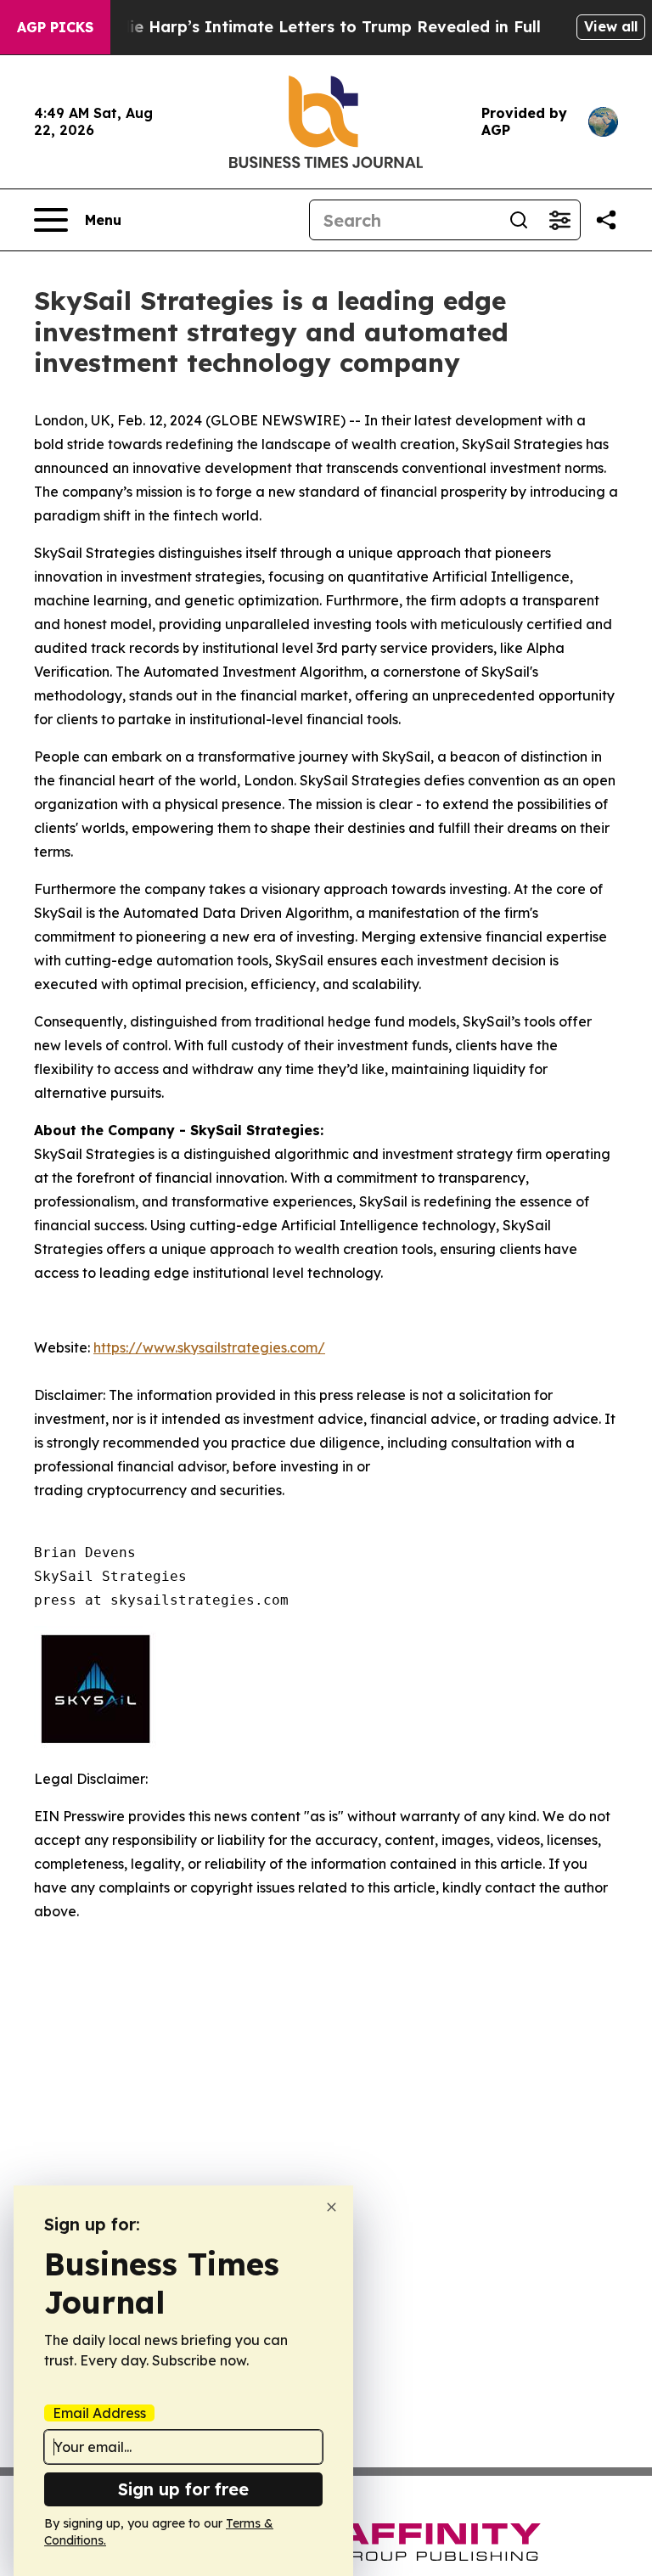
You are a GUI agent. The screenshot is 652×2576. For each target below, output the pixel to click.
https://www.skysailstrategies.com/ (209, 1347)
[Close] (332, 2207)
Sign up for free (183, 2489)
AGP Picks (55, 27)
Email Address (99, 2413)
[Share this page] (606, 220)
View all (611, 26)
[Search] (519, 220)
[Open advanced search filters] (559, 220)
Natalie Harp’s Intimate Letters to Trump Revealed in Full (313, 27)
